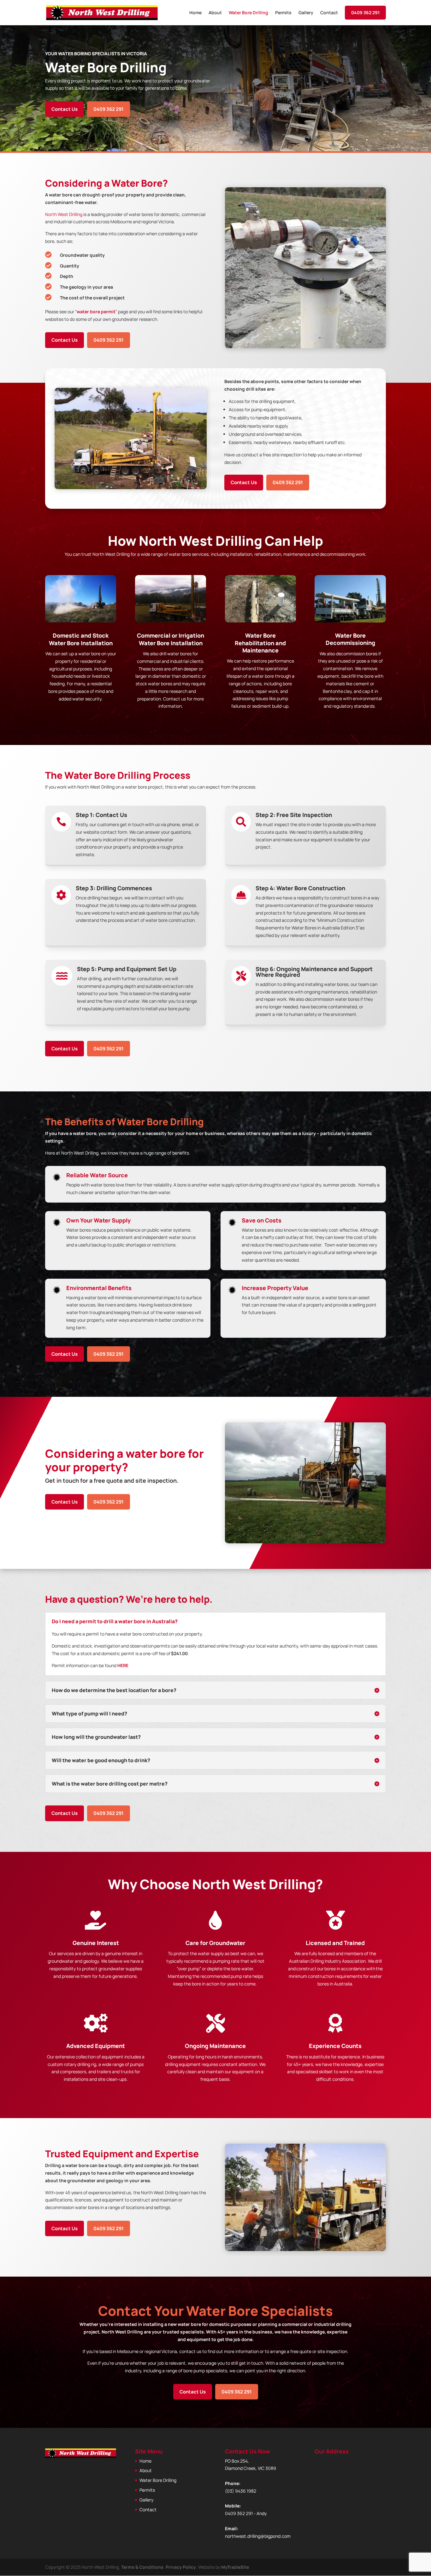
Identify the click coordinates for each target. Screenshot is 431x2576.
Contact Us (65, 109)
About (215, 13)
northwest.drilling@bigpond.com (258, 2536)
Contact (329, 13)
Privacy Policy (181, 2567)
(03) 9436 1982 (241, 2491)
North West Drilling (64, 214)
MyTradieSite (235, 2567)
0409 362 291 (365, 12)
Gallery (306, 13)
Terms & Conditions (142, 2567)
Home (195, 13)
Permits (283, 13)
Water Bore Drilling (248, 13)
